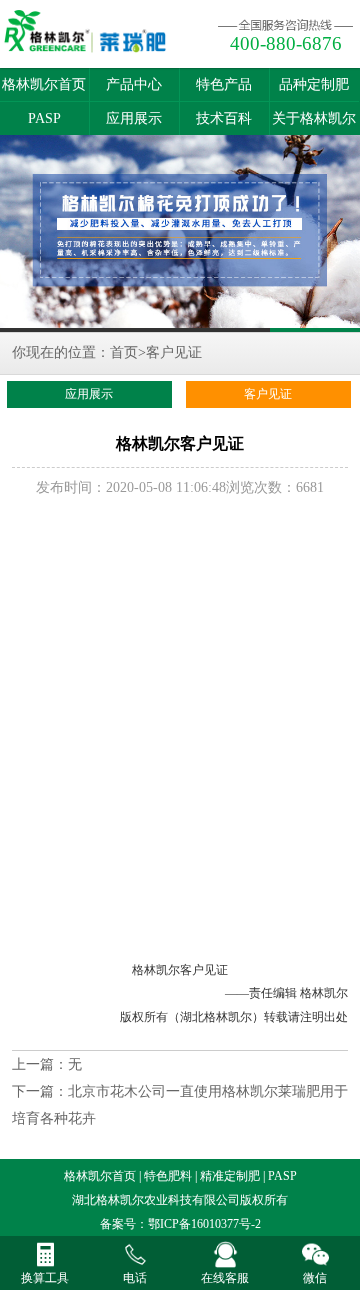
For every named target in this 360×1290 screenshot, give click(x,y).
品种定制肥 (314, 84)
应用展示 (134, 118)
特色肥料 (168, 1176)
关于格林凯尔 (314, 118)
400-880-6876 (286, 43)
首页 (124, 352)
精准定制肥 (230, 1176)
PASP (44, 118)
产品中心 (134, 84)
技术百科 (224, 118)
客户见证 (174, 352)
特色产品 (224, 84)
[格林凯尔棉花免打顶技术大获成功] (180, 233)
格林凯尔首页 (44, 84)
